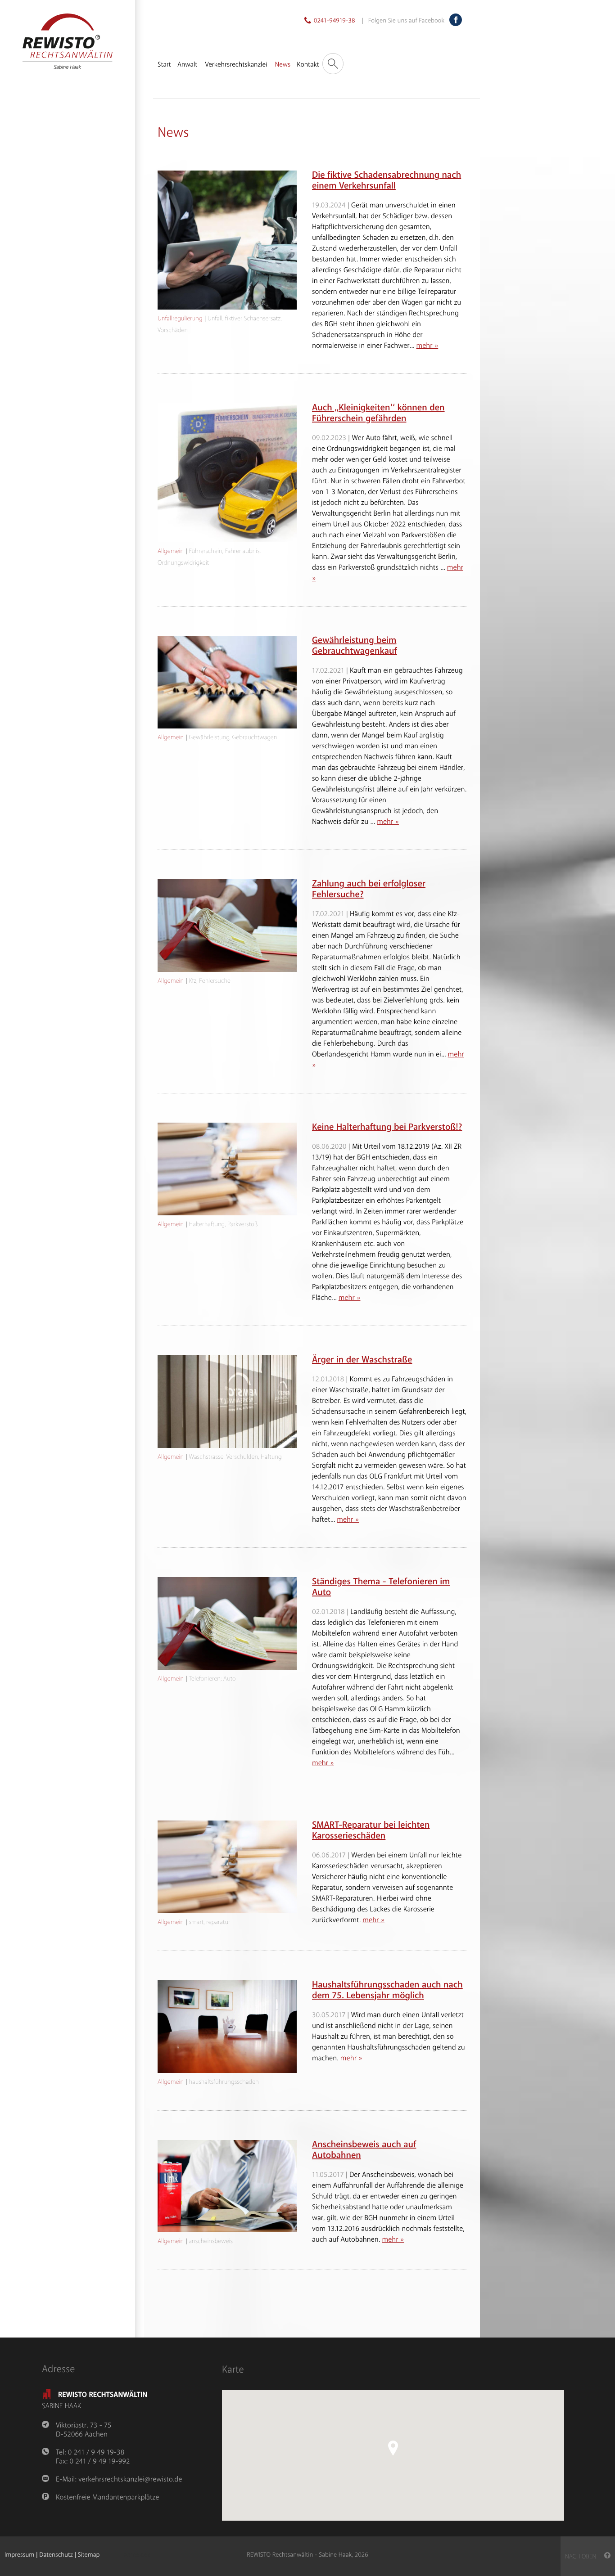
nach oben (585, 2557)
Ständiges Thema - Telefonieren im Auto (381, 1587)
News (283, 65)
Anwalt (187, 65)
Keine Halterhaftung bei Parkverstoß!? (387, 1127)
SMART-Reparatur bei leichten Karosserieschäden (371, 1831)
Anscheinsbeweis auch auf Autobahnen (364, 2150)
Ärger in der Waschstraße (362, 1360)
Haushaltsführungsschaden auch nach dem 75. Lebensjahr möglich (387, 1990)
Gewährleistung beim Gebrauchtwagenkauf (355, 646)
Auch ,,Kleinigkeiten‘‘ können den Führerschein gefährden (378, 413)
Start (164, 65)
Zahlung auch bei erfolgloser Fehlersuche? (369, 889)
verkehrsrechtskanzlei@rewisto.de (130, 2479)
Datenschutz (56, 2555)
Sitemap (89, 2555)
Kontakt (308, 65)
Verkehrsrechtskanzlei (236, 65)
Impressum (19, 2555)
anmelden (137, 2555)
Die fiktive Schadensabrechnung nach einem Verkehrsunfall (387, 181)
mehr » (427, 346)
